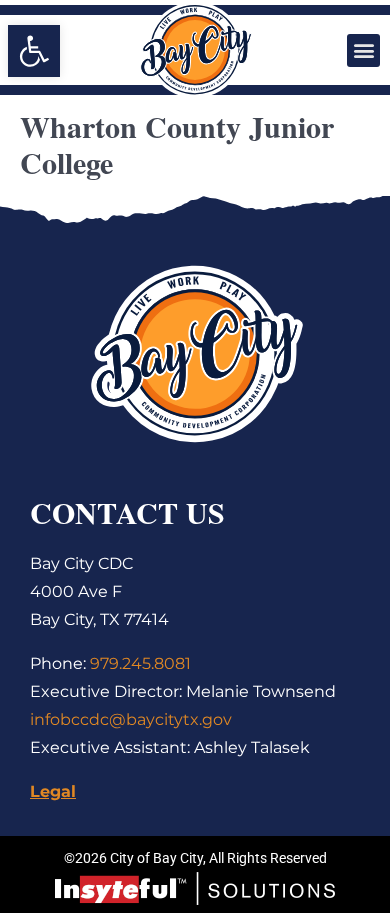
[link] (34, 51)
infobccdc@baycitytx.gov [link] (131, 719)
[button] (363, 50)
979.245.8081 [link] (140, 663)
